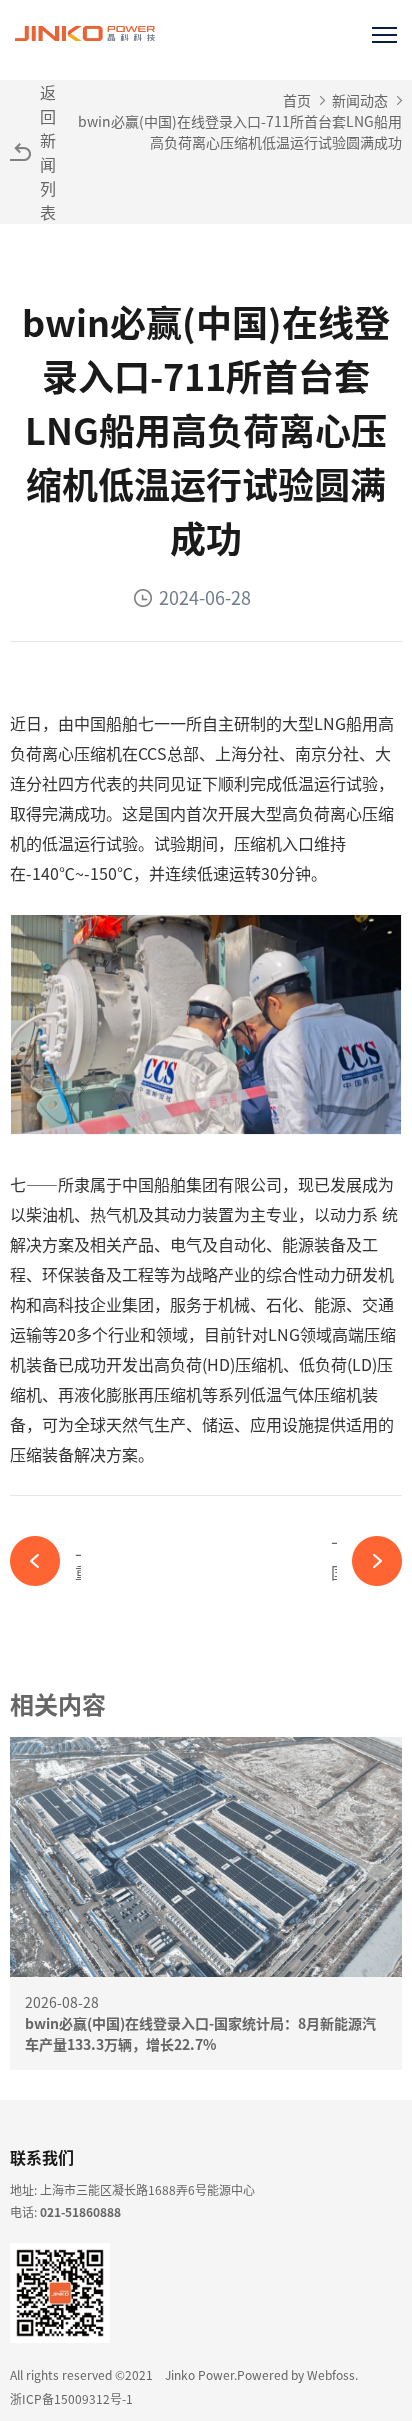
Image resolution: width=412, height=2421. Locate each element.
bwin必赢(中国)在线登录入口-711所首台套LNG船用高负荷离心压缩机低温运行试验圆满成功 (240, 131)
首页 (297, 100)
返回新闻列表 (48, 152)
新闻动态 (360, 100)
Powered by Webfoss (296, 2374)
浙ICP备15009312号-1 (71, 2398)
